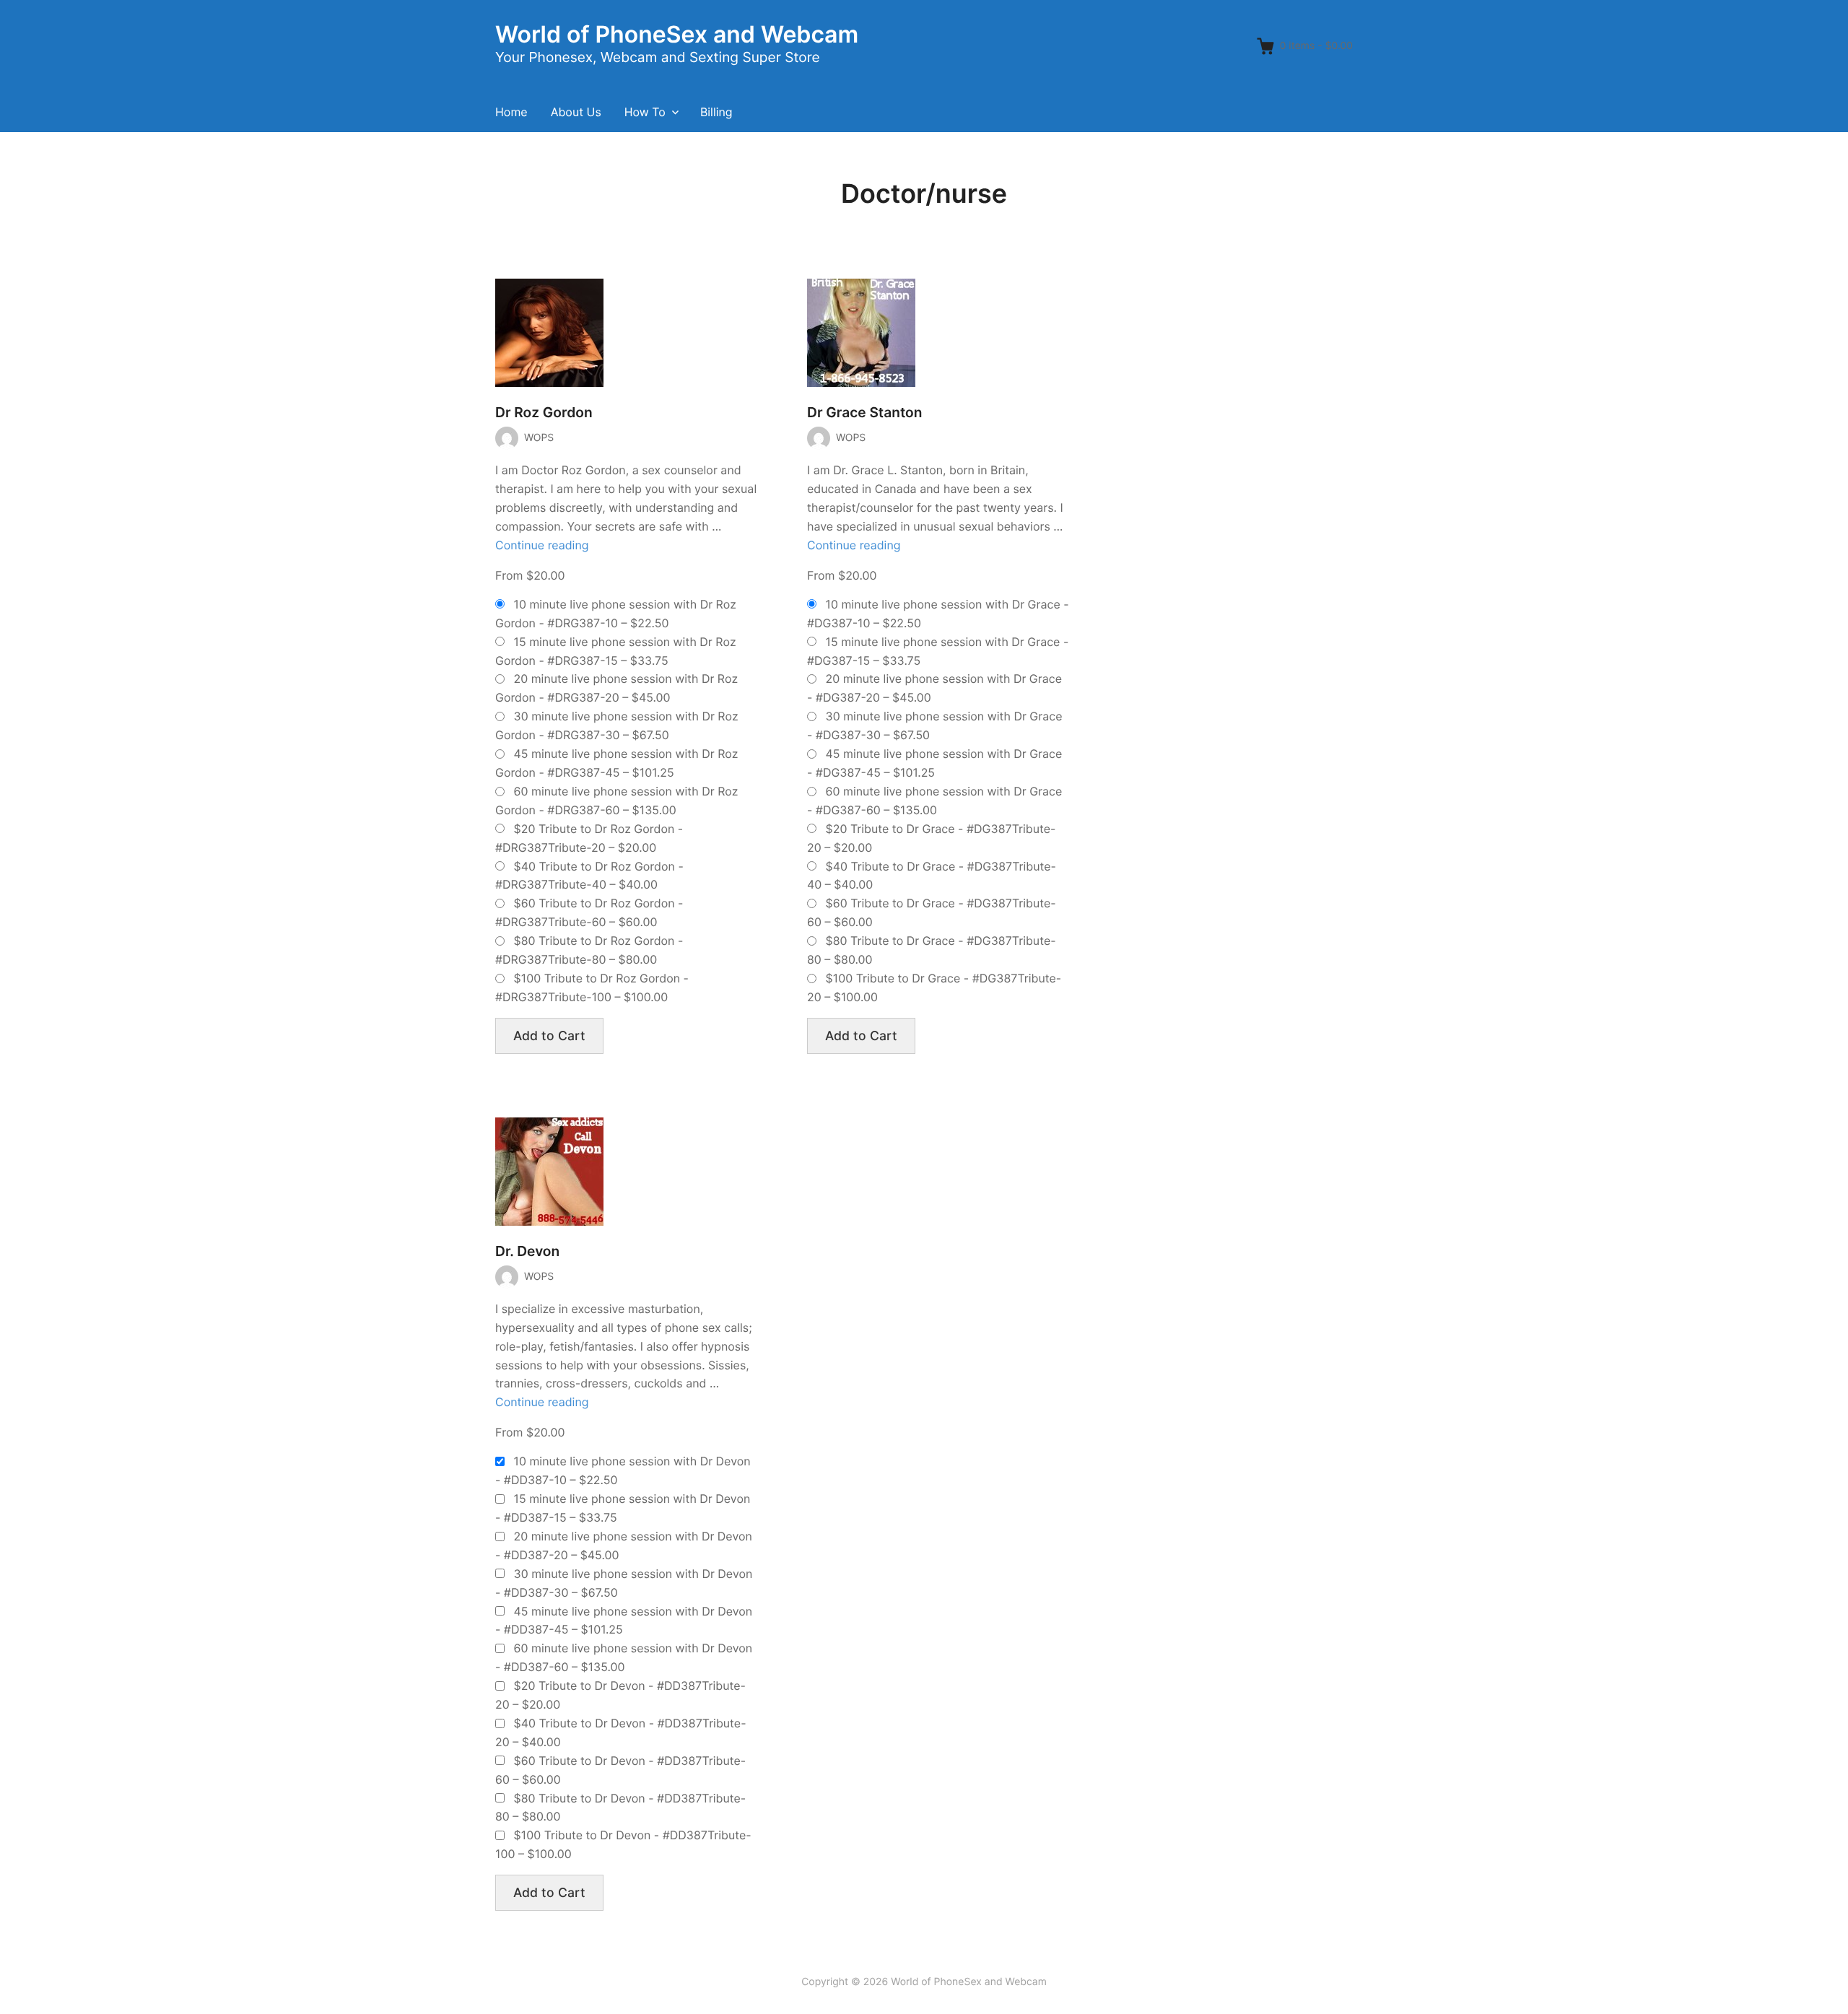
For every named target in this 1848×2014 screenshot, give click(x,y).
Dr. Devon (527, 1251)
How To (645, 112)
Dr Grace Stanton (864, 413)
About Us (576, 112)
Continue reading (542, 545)
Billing (716, 112)
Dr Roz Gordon (544, 413)
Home (511, 112)
